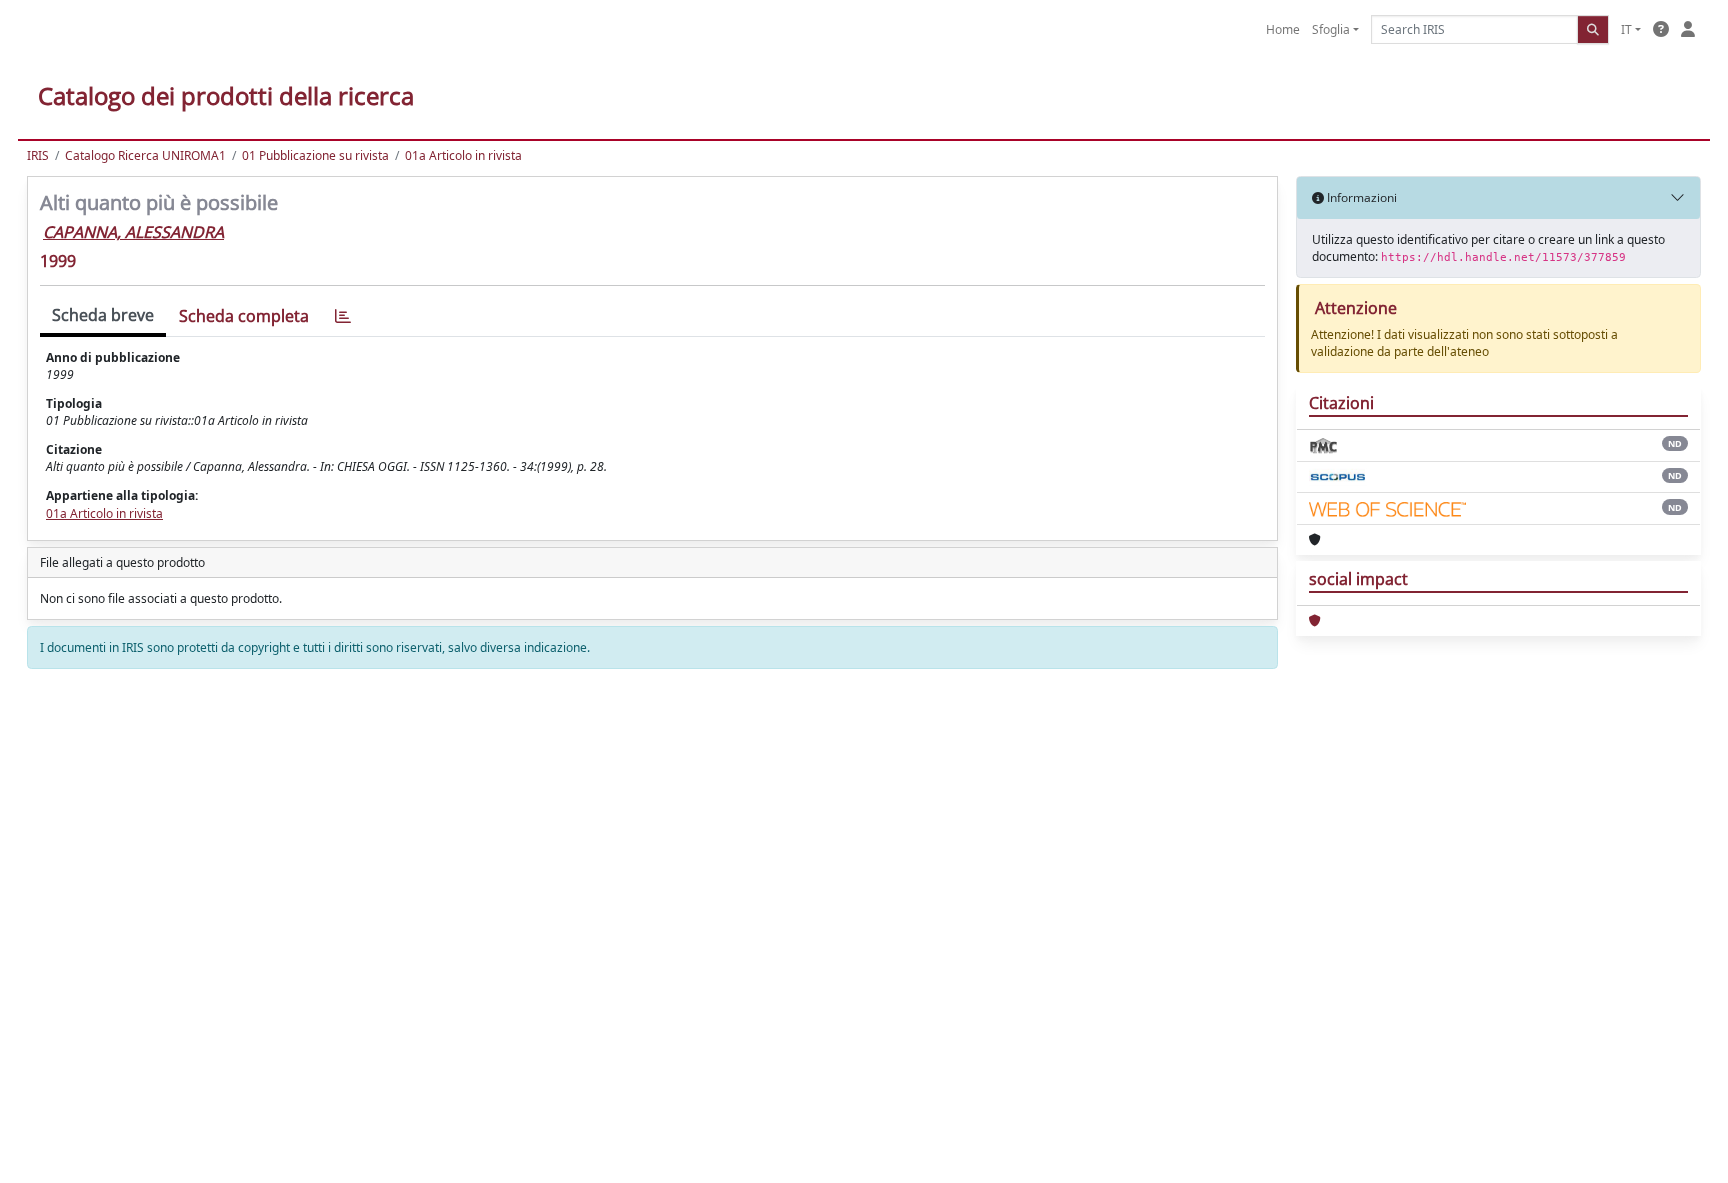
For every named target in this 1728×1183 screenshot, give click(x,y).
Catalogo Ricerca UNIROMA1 (145, 155)
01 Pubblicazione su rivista (315, 155)
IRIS (38, 155)
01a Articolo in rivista (463, 155)
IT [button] (1626, 29)
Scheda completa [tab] (244, 316)
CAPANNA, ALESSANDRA (133, 232)
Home (1283, 29)
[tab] (343, 316)
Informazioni (1360, 197)
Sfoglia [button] (1331, 29)
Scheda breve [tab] (103, 315)
